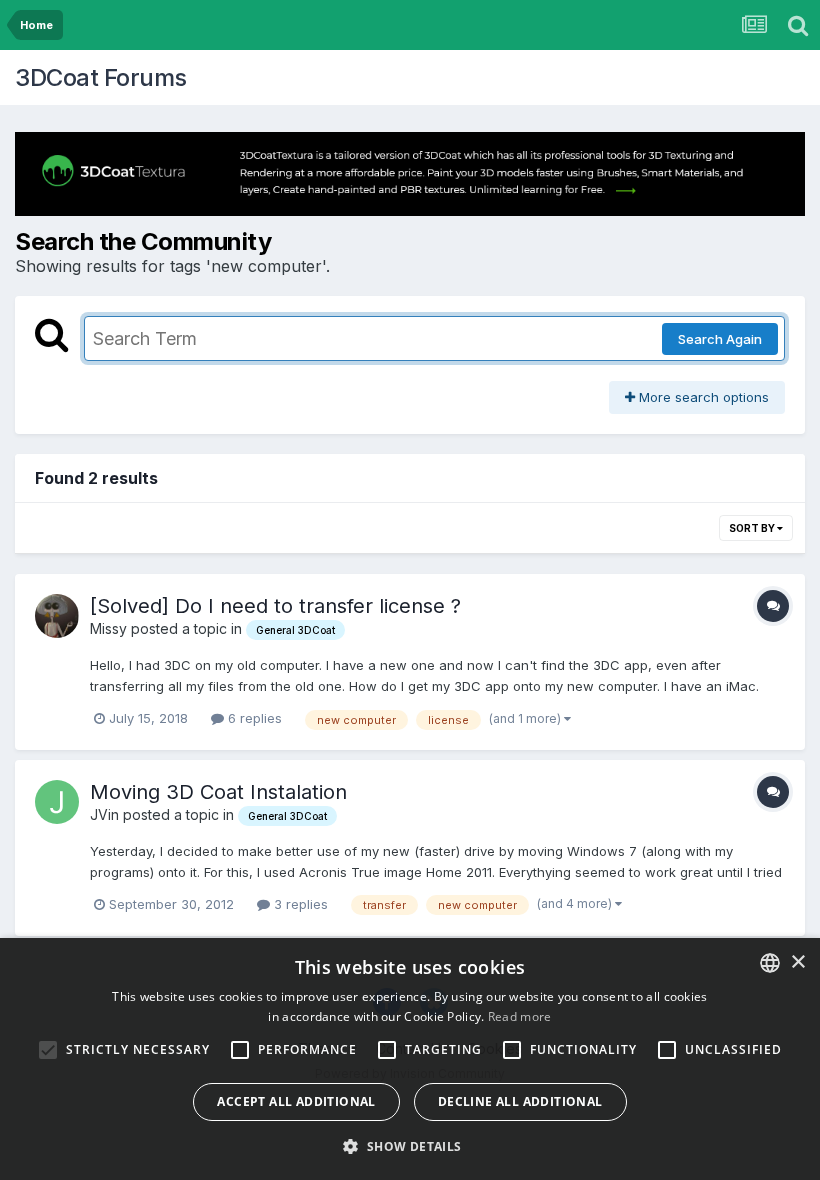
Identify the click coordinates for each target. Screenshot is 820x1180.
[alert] (410, 1059)
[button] (409, 1146)
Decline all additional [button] (520, 1101)
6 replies (253, 718)
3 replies (299, 904)
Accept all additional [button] (296, 1101)
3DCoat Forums (101, 77)
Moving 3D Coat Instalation (218, 792)
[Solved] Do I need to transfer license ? (275, 606)
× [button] (797, 962)
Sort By (753, 528)
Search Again (720, 339)
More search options (702, 397)
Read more (520, 1016)
